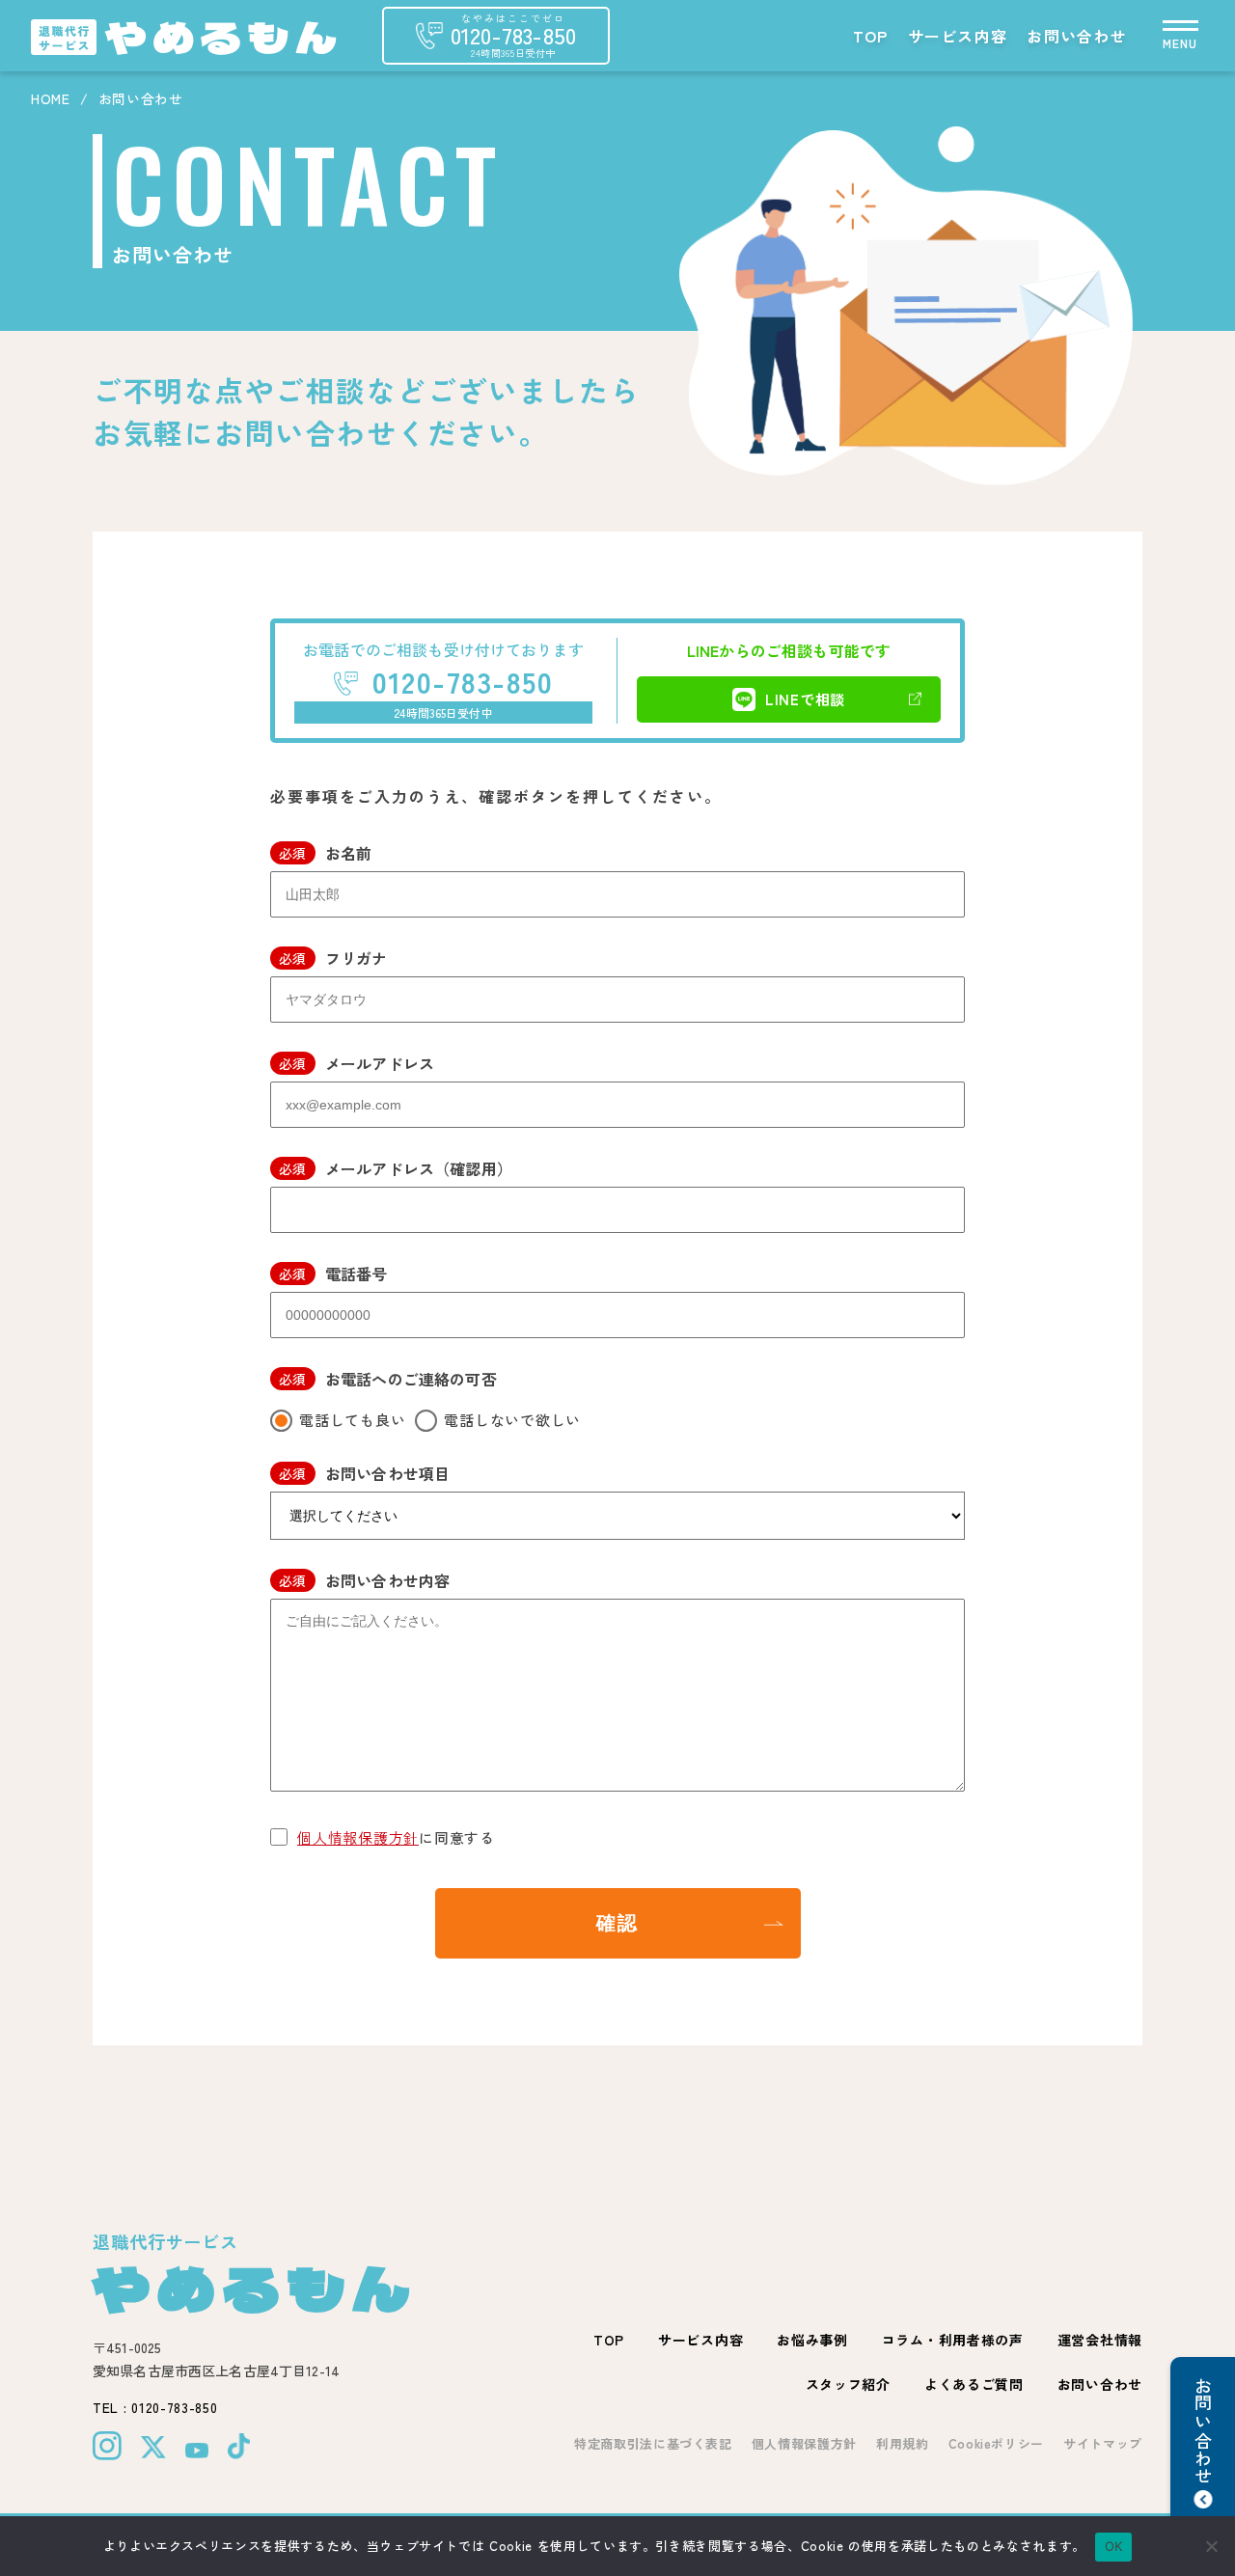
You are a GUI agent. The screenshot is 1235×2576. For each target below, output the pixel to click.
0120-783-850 (463, 681)
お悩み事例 (812, 2340)
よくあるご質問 (974, 2384)
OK (1114, 2546)
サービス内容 (958, 36)
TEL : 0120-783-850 (155, 2407)
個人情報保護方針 (358, 1837)
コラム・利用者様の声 (953, 2340)
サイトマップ (1103, 2443)
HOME (51, 98)
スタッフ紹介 (848, 2384)
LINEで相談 (805, 699)
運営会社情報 (1100, 2340)
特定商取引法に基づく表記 (653, 2443)
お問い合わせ (1077, 36)
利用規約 (903, 2443)
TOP (871, 36)
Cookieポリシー (997, 2443)
